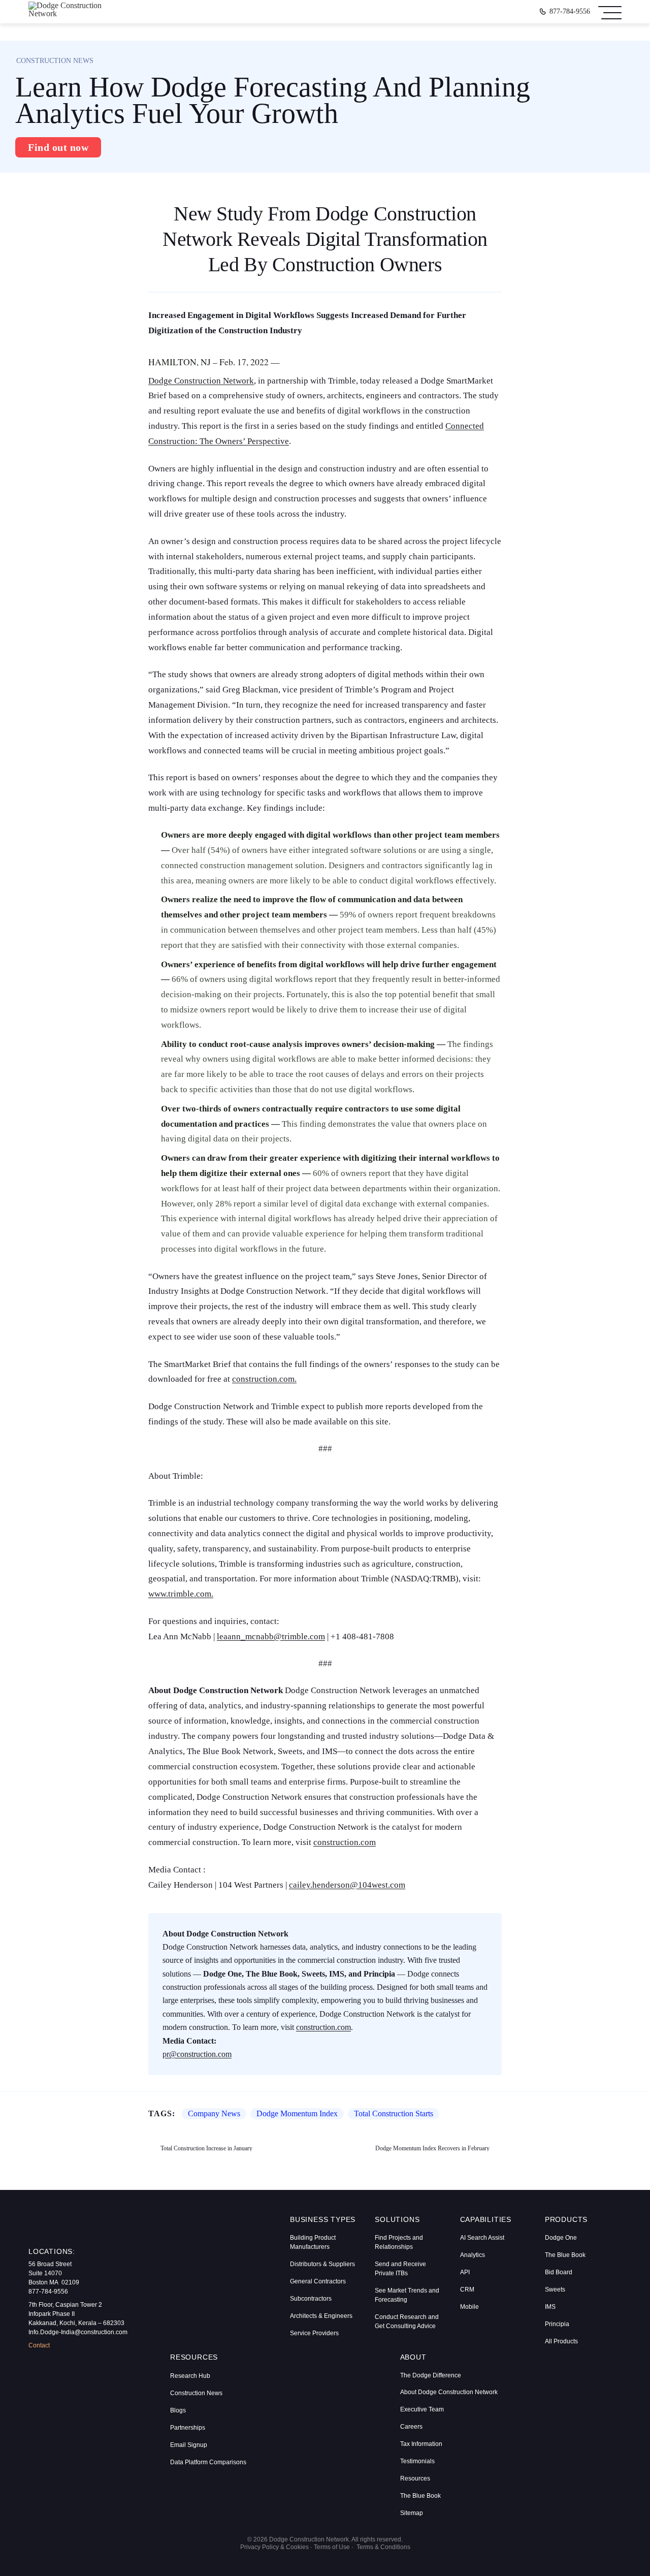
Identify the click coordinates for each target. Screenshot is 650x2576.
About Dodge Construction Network (449, 2392)
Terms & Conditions (383, 2547)
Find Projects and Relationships (399, 2242)
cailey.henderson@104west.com (347, 1885)
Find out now (58, 147)
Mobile (469, 2307)
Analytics (473, 2255)
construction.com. (264, 1379)
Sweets (555, 2289)
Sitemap (412, 2513)
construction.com (345, 1842)
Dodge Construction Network (201, 381)
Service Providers (314, 2333)
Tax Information (421, 2444)
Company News (214, 2114)
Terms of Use (332, 2547)
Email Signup (189, 2445)
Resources (415, 2478)
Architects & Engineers (321, 2316)
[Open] (610, 12)
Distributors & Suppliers (322, 2264)
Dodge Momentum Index (297, 2114)
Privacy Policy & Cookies (274, 2547)
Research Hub (190, 2376)
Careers (411, 2427)
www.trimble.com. (181, 1594)
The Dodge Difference (431, 2375)
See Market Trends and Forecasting (407, 2295)
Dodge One (561, 2238)
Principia (557, 2324)
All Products (561, 2341)
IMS (550, 2307)
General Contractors (318, 2281)
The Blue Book (565, 2255)
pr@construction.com (197, 2054)
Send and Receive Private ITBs (400, 2269)
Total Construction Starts (394, 2114)
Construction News (196, 2393)
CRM (467, 2289)
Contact (39, 2345)
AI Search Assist (482, 2238)
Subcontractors (311, 2299)
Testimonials (417, 2461)
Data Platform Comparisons (208, 2462)
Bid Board (559, 2272)
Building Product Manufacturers (313, 2242)
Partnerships (188, 2428)
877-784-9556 (570, 12)
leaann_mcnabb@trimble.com (271, 1636)
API (465, 2272)
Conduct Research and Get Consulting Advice (407, 2321)
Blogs (178, 2410)
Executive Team (422, 2409)
